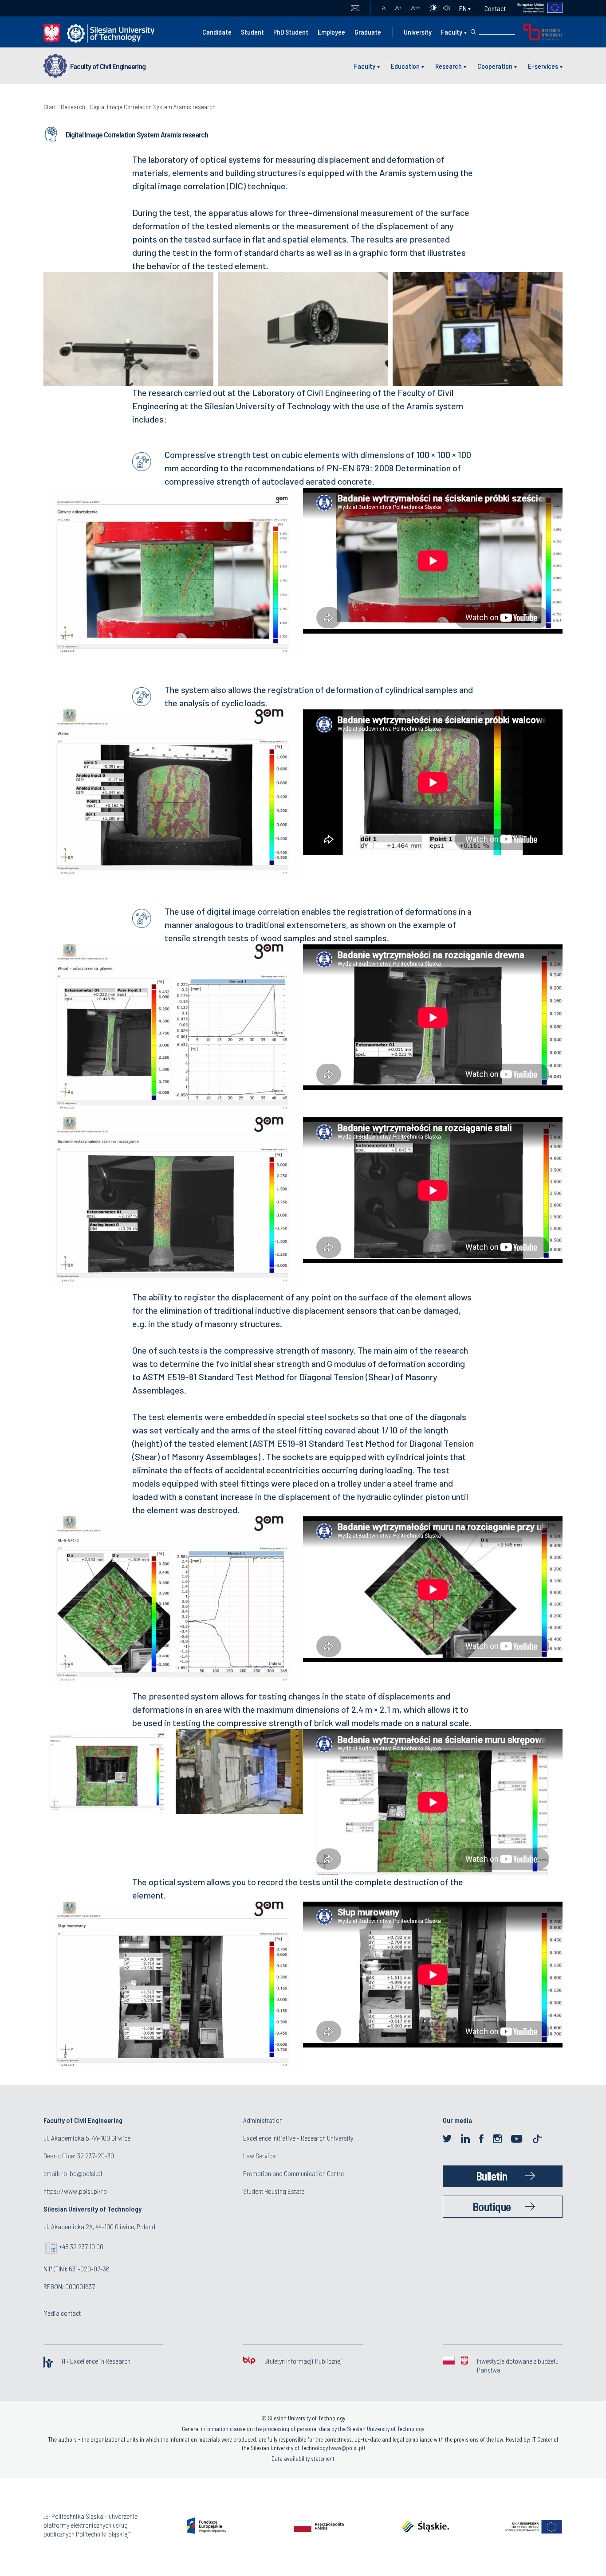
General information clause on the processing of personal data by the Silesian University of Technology (303, 2429)
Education (405, 66)
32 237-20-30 (96, 2155)
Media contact (62, 2313)
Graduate (368, 32)
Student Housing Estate (274, 2191)
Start (50, 107)
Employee (331, 32)
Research (449, 66)
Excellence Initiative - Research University (298, 2138)
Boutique (492, 2206)
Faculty (452, 32)
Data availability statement (303, 2459)
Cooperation (495, 66)
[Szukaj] (473, 32)
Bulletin (492, 2176)
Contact (495, 8)
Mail (355, 8)
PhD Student (291, 32)
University (418, 32)
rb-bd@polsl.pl (82, 2173)
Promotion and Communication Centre (293, 2173)
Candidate (217, 32)
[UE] (534, 8)
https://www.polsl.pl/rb (75, 2191)
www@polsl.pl (347, 2448)
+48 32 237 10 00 (81, 2246)
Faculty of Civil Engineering (108, 66)
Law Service (259, 2155)
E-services (543, 66)
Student (252, 32)
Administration (263, 2120)
